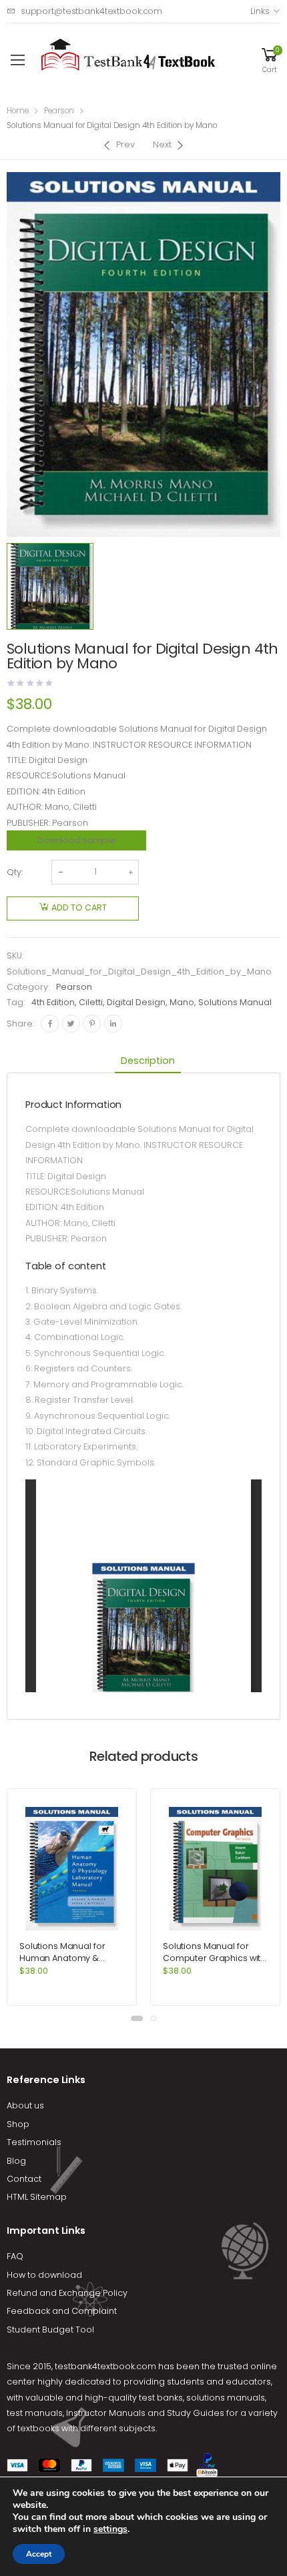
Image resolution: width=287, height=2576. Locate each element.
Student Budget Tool (50, 2330)
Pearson (59, 111)
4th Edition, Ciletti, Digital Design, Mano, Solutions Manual (152, 1002)
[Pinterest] (92, 1024)
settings (110, 2529)
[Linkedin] (113, 1024)
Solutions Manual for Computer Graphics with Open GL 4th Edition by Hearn (214, 1964)
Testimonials (34, 2142)
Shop (18, 2124)
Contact (24, 2179)
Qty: (15, 872)
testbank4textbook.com (105, 2366)
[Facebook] (50, 1024)
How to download (44, 2275)
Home (18, 111)
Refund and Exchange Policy (67, 2293)
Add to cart (79, 907)
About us (25, 2105)
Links (260, 11)
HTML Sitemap (37, 2197)
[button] (137, 2018)
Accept (39, 2554)
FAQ (15, 2256)
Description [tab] (148, 1061)
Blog (16, 2161)
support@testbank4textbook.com (91, 11)
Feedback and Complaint (62, 2311)
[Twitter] (71, 1024)
